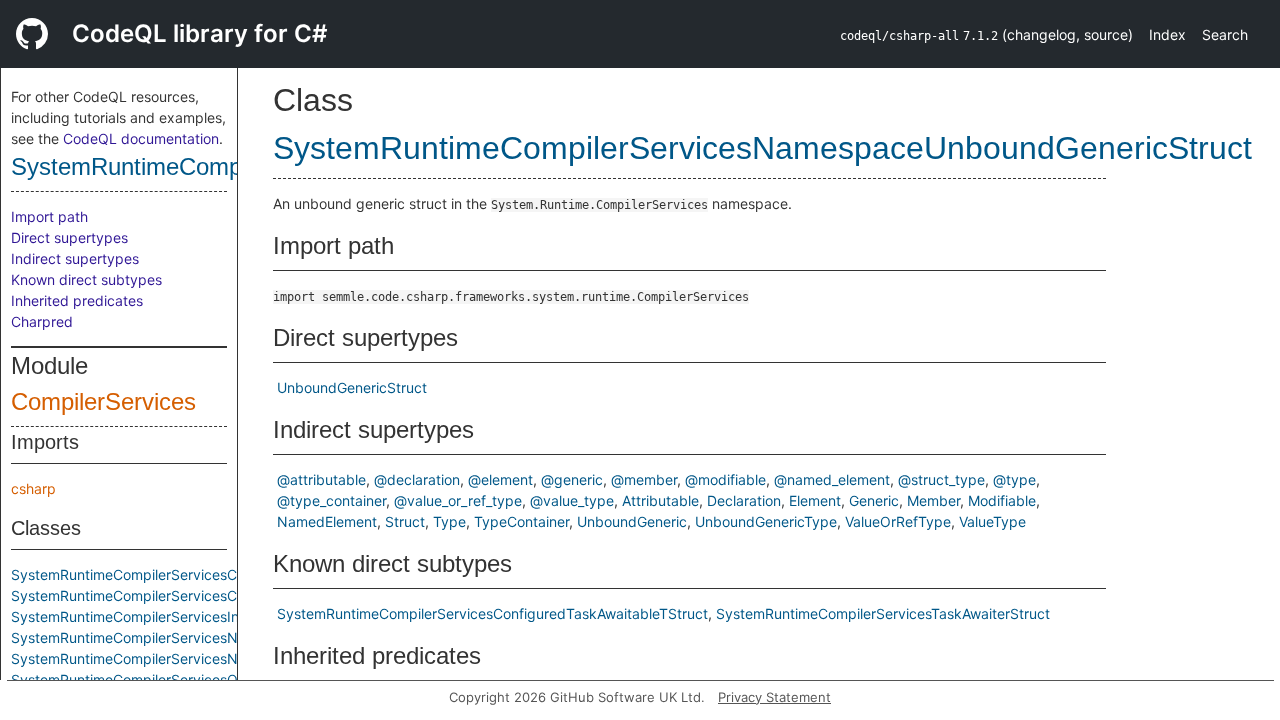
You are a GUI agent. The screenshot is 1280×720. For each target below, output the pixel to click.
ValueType (992, 521)
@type (1014, 479)
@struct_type (941, 479)
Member (933, 500)
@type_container (331, 500)
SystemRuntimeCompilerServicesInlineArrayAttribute (181, 616)
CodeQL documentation (141, 138)
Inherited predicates (77, 300)
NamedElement (327, 521)
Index (1167, 34)
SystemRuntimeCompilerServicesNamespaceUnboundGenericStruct (233, 658)
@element (500, 479)
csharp (33, 488)
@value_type (572, 500)
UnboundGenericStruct (352, 387)
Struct (405, 521)
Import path (49, 216)
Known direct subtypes (86, 279)
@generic (572, 479)
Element (815, 500)
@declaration (417, 479)
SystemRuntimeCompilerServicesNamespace (158, 637)
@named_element (832, 479)
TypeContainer (521, 521)
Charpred (42, 321)
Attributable (660, 500)
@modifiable (725, 479)
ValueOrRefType (898, 521)
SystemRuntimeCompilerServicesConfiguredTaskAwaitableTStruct (226, 595)
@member (644, 479)
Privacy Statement (774, 697)
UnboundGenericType (766, 521)
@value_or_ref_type (458, 500)
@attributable (321, 479)
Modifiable (1002, 500)
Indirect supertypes (75, 258)
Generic (874, 500)
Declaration (744, 500)
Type (449, 521)
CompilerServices (103, 401)
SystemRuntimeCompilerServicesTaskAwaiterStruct (883, 613)
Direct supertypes (69, 237)
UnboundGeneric (632, 521)
